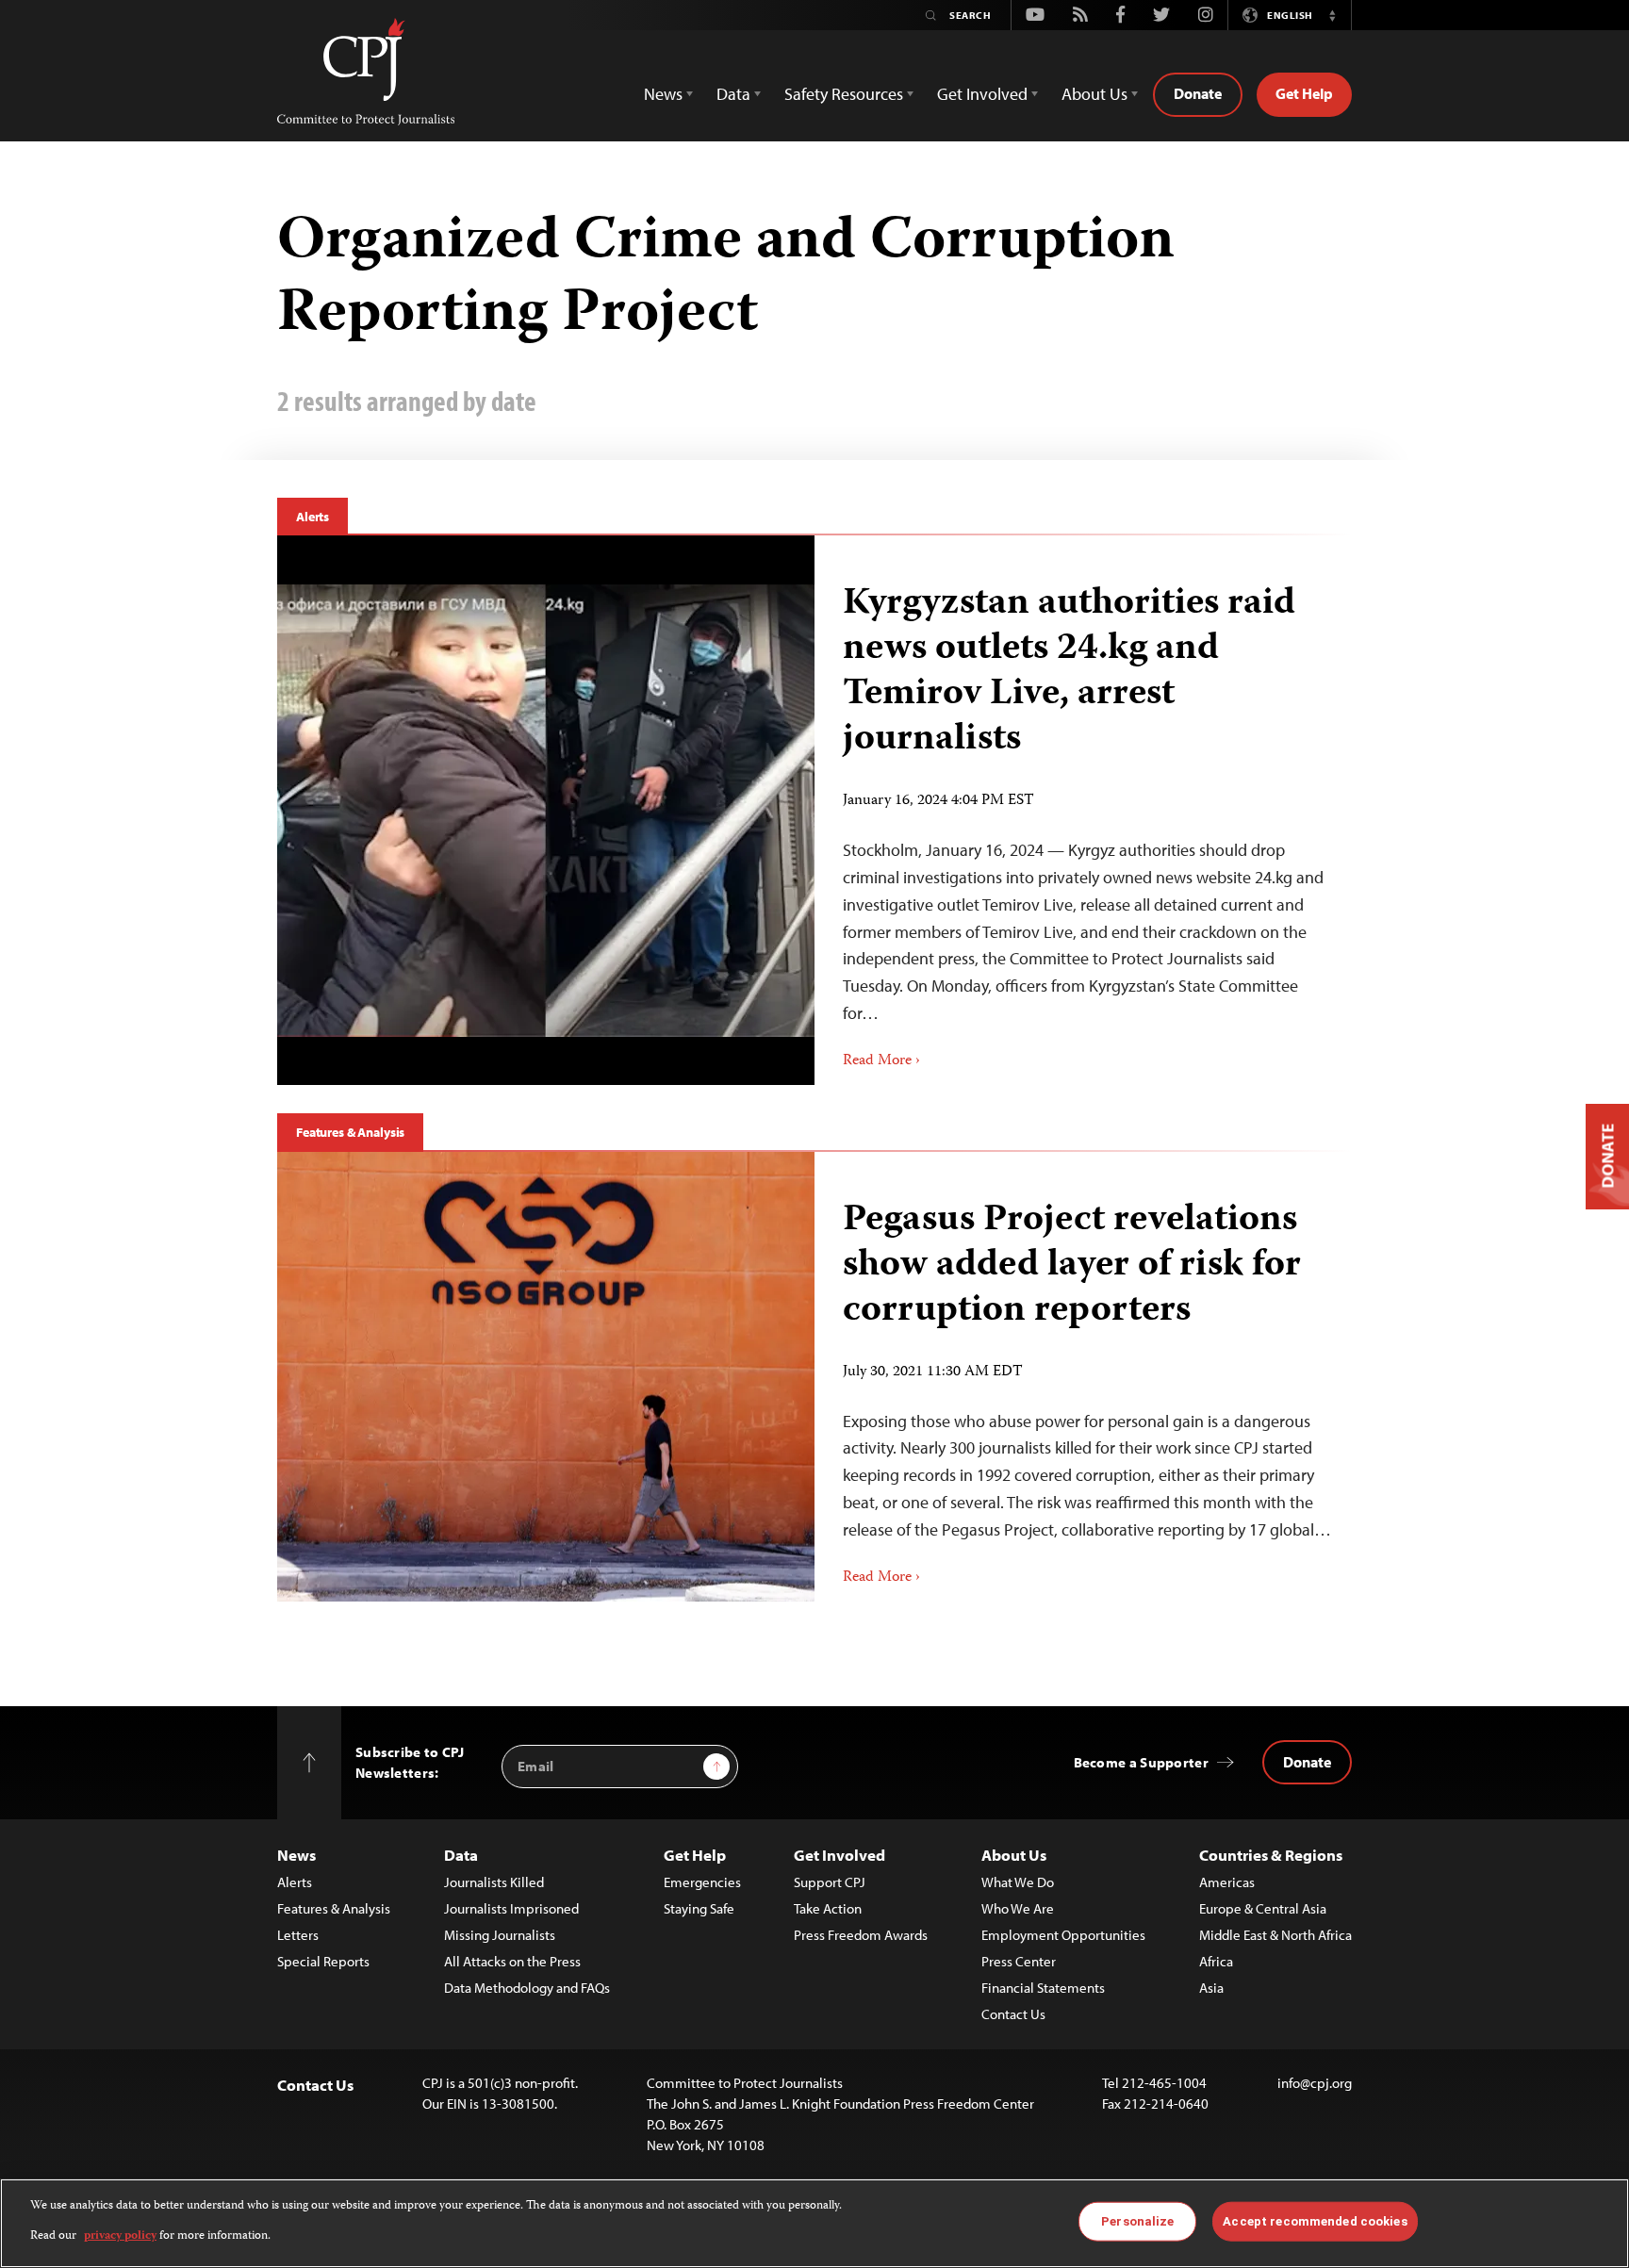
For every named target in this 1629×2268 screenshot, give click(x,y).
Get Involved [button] (982, 94)
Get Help (1304, 93)
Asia (1211, 1988)
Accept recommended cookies (1315, 2221)
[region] (814, 2223)
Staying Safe (699, 1908)
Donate (1198, 93)
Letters (298, 1935)
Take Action (828, 1908)
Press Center (1019, 1961)
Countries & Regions (1271, 1855)
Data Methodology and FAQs (527, 1988)
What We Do (1018, 1882)
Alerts (313, 517)
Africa (1216, 1961)
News (296, 1855)
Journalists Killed (494, 1882)
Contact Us (1013, 2014)
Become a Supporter (1141, 1762)
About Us (1014, 1855)
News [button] (663, 94)
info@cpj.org (1315, 2083)
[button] (1332, 15)
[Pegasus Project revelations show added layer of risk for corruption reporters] (546, 1377)
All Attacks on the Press (512, 1961)
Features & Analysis (350, 1132)
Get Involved (839, 1855)
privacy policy (120, 2236)
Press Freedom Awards (861, 1935)
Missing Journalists (500, 1935)
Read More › (881, 1061)
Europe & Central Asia (1263, 1908)
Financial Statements (1043, 1988)
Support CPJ (830, 1882)
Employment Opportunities (1063, 1935)
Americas (1227, 1882)
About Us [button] (1094, 94)
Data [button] (733, 94)
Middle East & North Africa (1275, 1935)
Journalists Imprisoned (511, 1908)
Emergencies (702, 1882)
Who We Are (1018, 1908)
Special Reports (323, 1961)
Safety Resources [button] (844, 94)
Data (461, 1855)
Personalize (1137, 2221)
